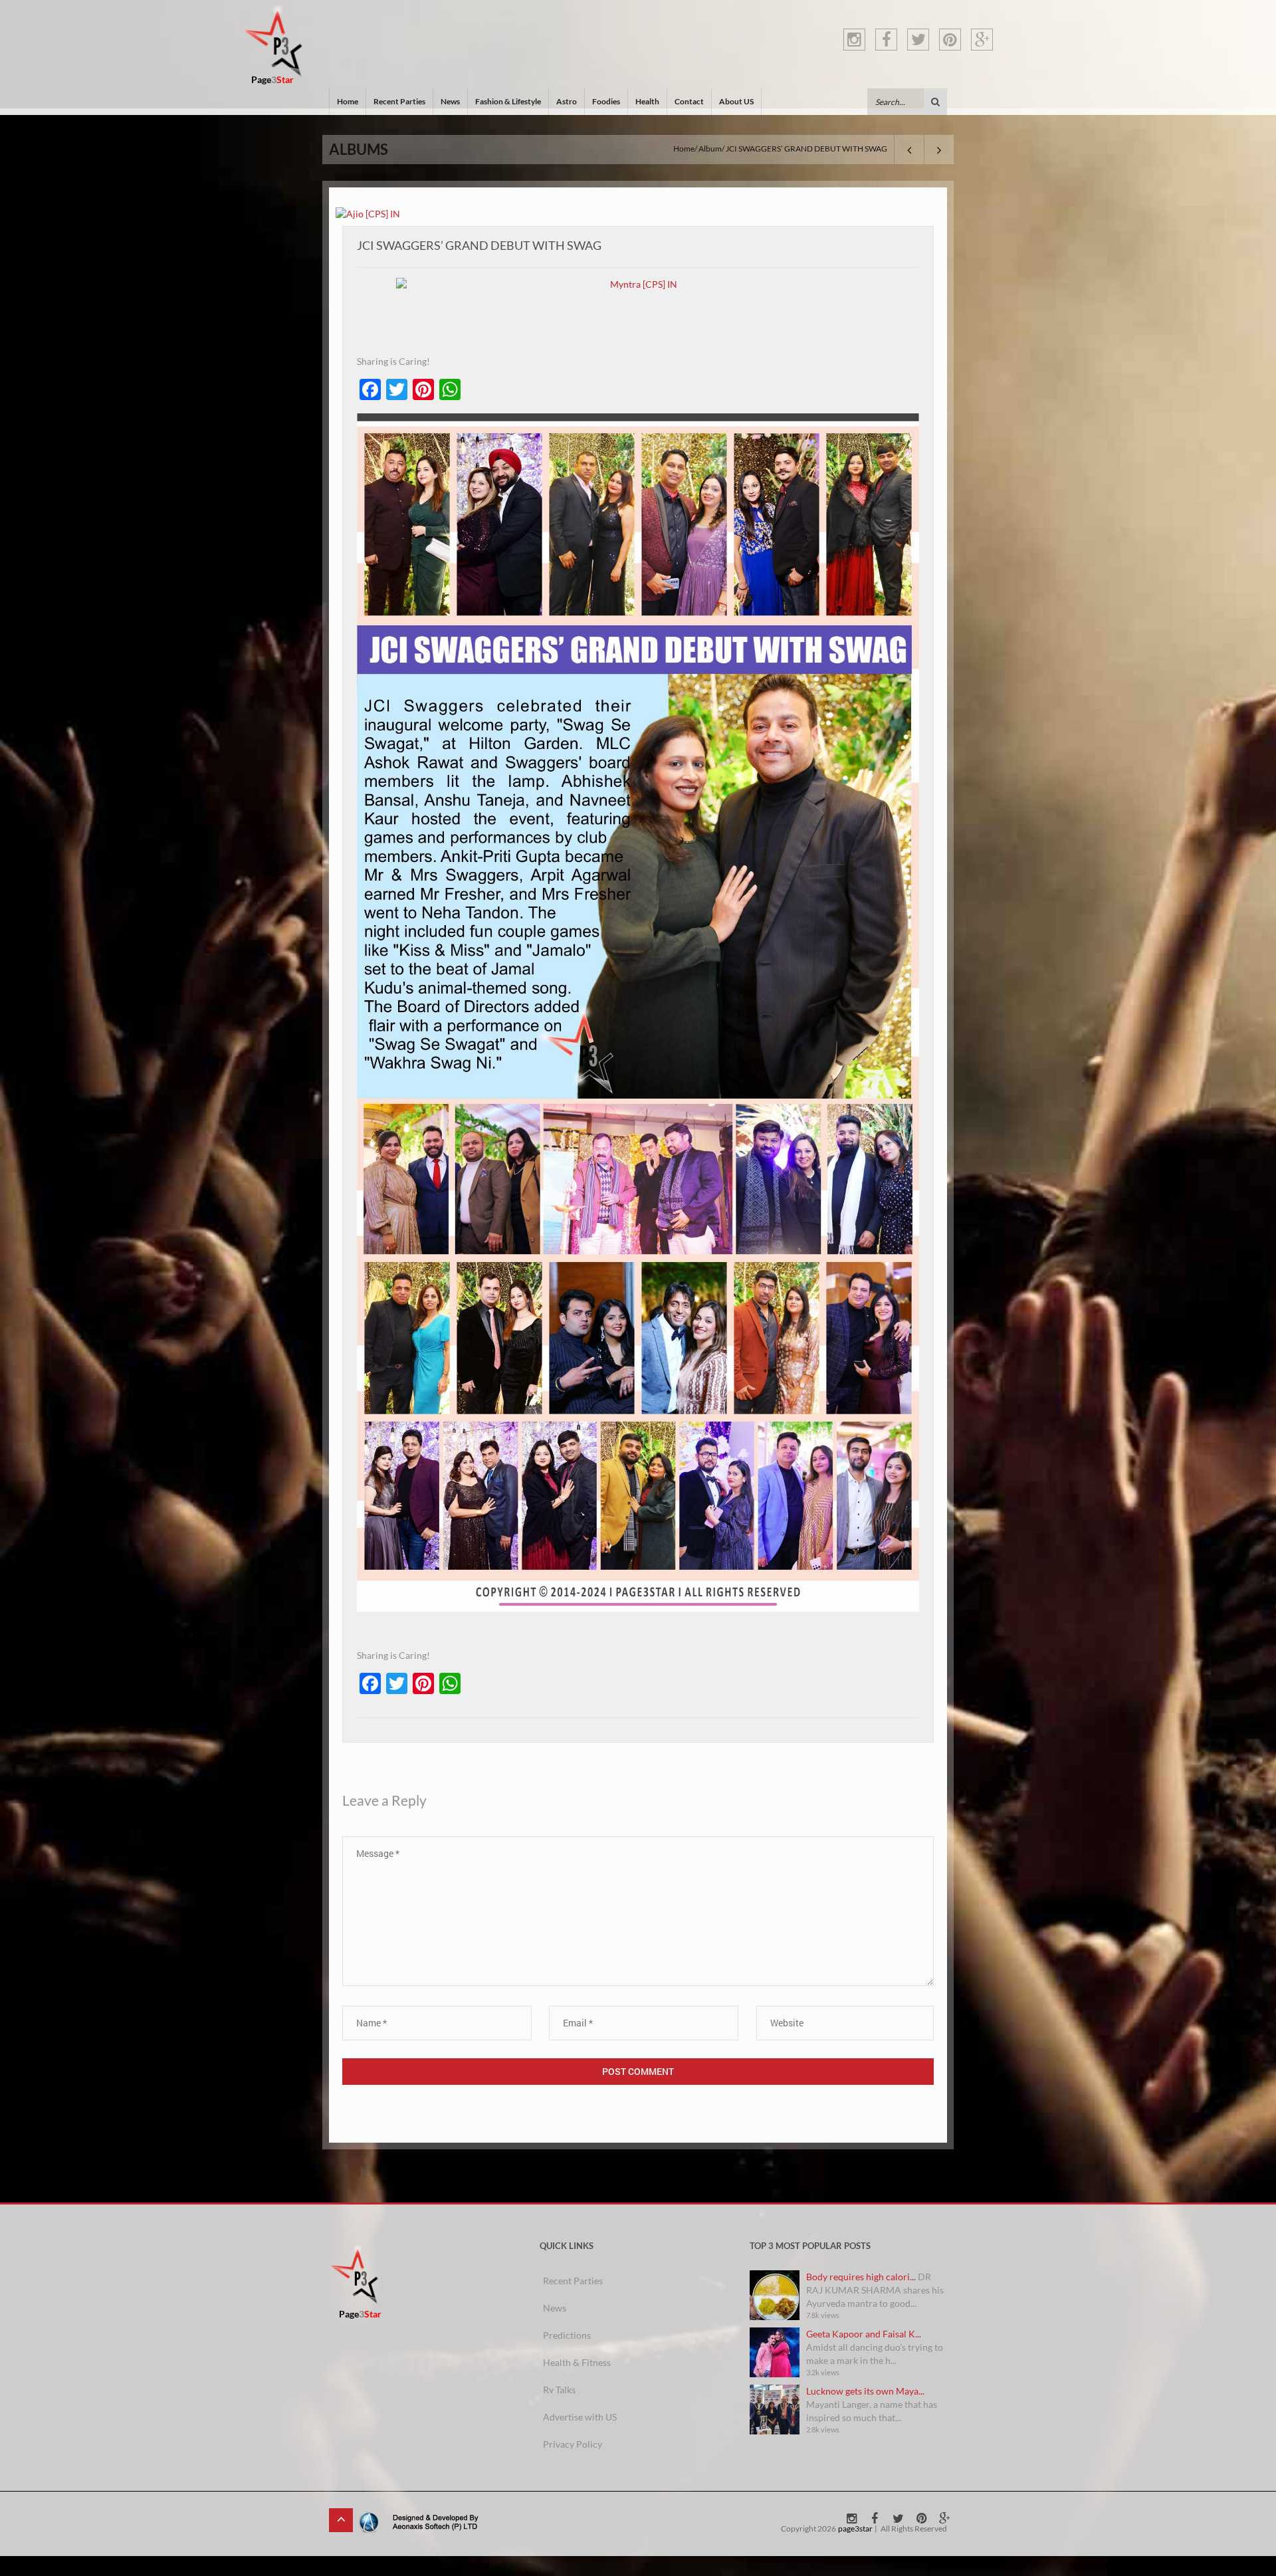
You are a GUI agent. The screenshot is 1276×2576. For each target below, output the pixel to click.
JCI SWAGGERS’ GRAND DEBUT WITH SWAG (479, 245)
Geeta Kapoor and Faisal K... (864, 2334)
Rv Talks (559, 2390)
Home (348, 101)
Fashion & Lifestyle (508, 101)
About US (736, 101)
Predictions (567, 2335)
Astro (567, 101)
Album (710, 149)
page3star (855, 2528)
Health (647, 101)
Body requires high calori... (861, 2277)
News (450, 101)
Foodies (606, 101)
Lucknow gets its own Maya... (865, 2391)
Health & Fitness (577, 2362)
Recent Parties (399, 101)
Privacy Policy (573, 2444)
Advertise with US (580, 2417)
